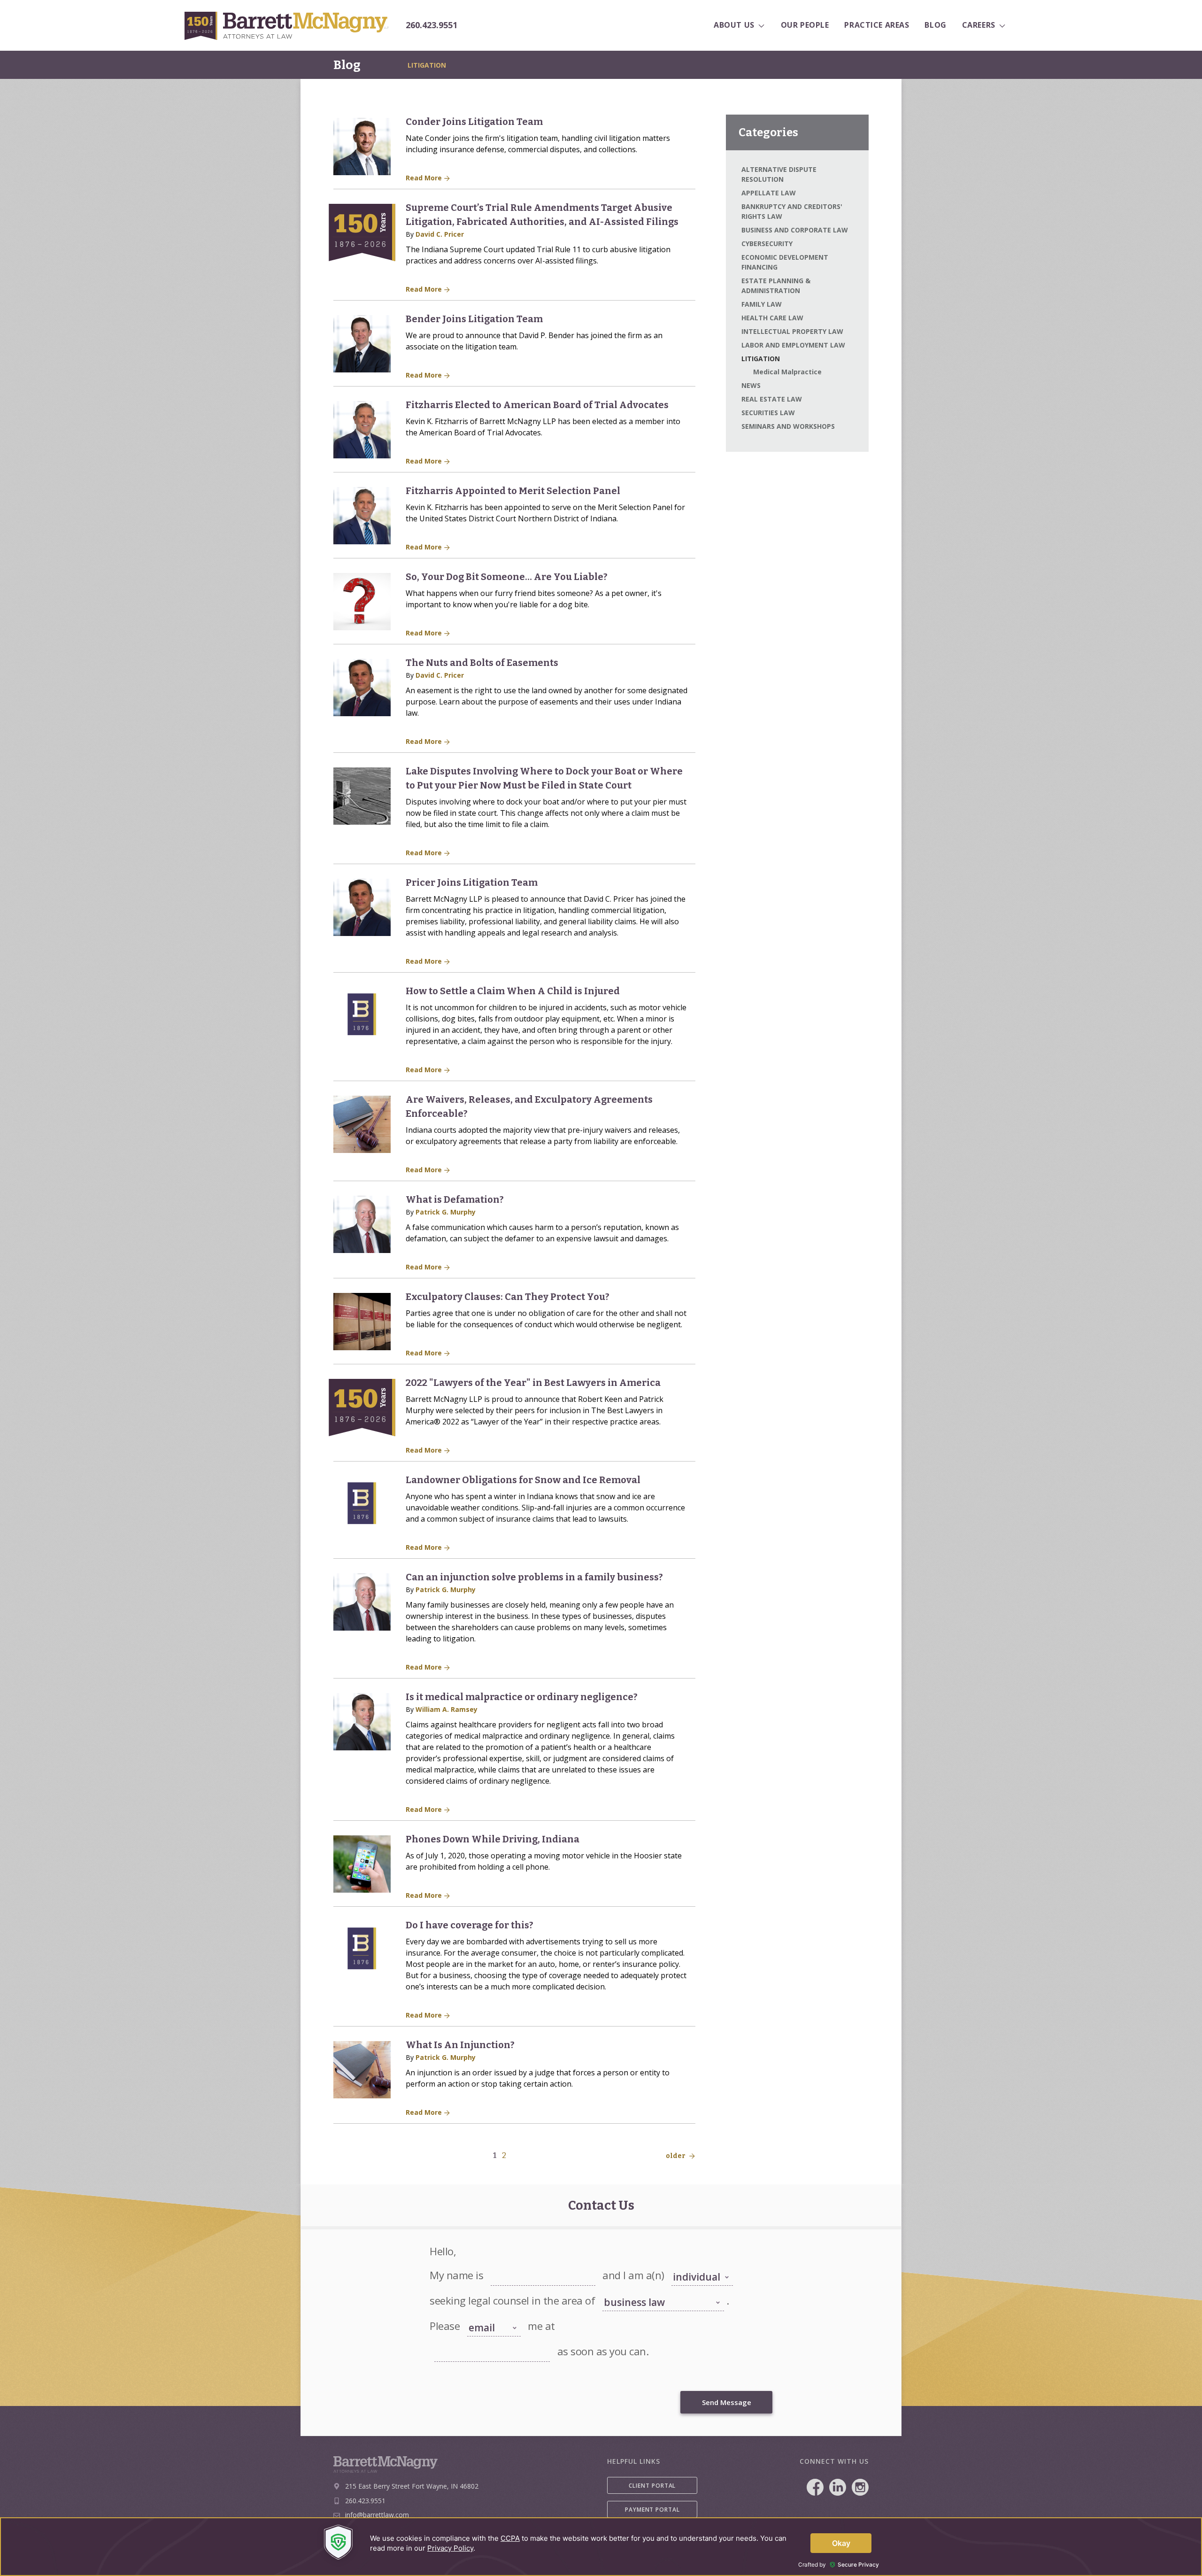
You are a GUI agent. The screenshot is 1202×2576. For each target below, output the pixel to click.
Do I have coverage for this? (470, 1925)
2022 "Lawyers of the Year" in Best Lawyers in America (533, 1383)
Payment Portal (652, 2510)
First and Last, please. (517, 2265)
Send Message (727, 2402)
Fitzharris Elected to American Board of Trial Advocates (537, 405)
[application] (601, 2547)
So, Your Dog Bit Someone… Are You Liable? (507, 577)
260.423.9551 (431, 25)
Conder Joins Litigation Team (474, 122)
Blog (347, 65)
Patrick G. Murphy (446, 1212)
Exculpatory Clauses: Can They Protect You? (508, 1297)
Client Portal (652, 2486)
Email (441, 2341)
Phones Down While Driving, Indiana (493, 1839)
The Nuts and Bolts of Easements (482, 663)
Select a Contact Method (487, 2312)
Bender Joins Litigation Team (474, 319)
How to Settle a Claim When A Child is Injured (513, 991)
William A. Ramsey (447, 1709)
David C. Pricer (440, 234)
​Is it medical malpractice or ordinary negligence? (522, 1697)
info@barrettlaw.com (377, 2515)
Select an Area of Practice (634, 2290)
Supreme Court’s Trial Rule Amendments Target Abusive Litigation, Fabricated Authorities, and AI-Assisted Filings (542, 215)
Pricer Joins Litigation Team (472, 882)
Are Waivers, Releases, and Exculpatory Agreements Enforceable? (529, 1106)
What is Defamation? (455, 1199)
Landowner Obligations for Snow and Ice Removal (523, 1480)
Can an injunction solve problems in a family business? (534, 1577)
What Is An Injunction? (460, 2045)
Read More (425, 178)
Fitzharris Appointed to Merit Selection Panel (513, 491)
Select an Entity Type (697, 2265)
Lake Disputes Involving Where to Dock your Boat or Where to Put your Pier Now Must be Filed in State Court (544, 778)
